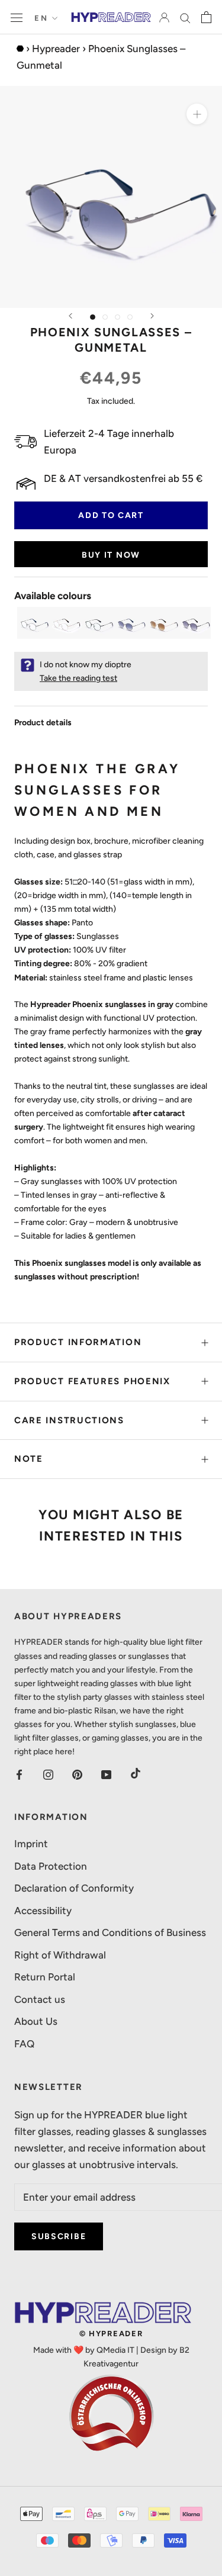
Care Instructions (69, 1420)
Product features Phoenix (92, 1381)
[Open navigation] (17, 17)
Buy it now (111, 555)
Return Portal (45, 1977)
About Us (36, 2021)
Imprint (31, 1844)
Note (29, 1459)
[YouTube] (106, 1773)
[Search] (185, 17)
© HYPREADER (111, 2334)
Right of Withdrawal (60, 1955)
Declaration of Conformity (74, 1888)
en (41, 18)
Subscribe (59, 2236)
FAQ (24, 2044)
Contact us (40, 1999)
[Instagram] (48, 1773)
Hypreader (56, 49)
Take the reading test (78, 678)
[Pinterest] (77, 1773)
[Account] (164, 17)
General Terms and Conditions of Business (110, 1932)
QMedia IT (115, 2350)
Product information (78, 1342)
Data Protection (51, 1866)
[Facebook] (19, 1773)
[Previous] (70, 316)
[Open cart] (206, 17)
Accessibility (43, 1911)
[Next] (152, 316)
